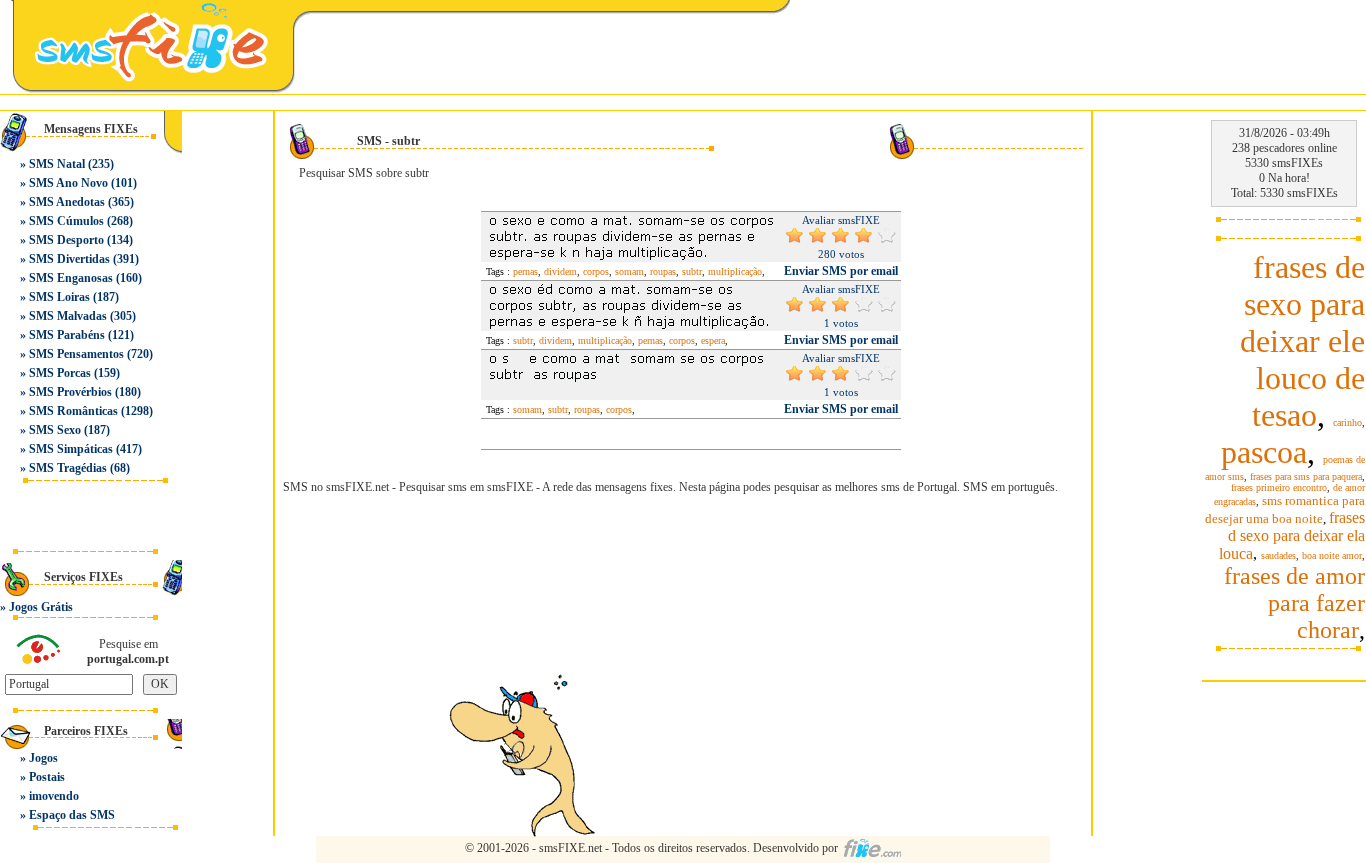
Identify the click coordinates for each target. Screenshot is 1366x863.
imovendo (54, 796)
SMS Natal (57, 164)
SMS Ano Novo (68, 183)
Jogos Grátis (41, 607)
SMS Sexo (55, 430)
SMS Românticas (73, 411)
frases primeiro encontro (1279, 487)
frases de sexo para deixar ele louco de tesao (1302, 341)
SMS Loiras (59, 297)
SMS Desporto (66, 240)
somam (629, 271)
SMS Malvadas (68, 316)
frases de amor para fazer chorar (1294, 603)
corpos (596, 271)
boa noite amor (1332, 555)
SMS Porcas (60, 373)
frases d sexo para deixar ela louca (1292, 535)
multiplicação (735, 271)
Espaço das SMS (72, 815)
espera (713, 340)
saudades (1278, 555)
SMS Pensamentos (76, 354)
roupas (663, 271)
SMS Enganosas (71, 278)
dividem (560, 271)
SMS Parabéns (67, 335)
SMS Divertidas (69, 259)
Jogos (43, 758)
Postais (47, 777)
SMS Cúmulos (66, 221)
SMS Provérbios (70, 392)
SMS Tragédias (68, 468)
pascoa (1264, 452)
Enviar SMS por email (841, 271)
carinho (1347, 422)
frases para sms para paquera (1306, 476)
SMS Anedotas (67, 202)
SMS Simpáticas (71, 449)
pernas (525, 271)
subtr (692, 271)
